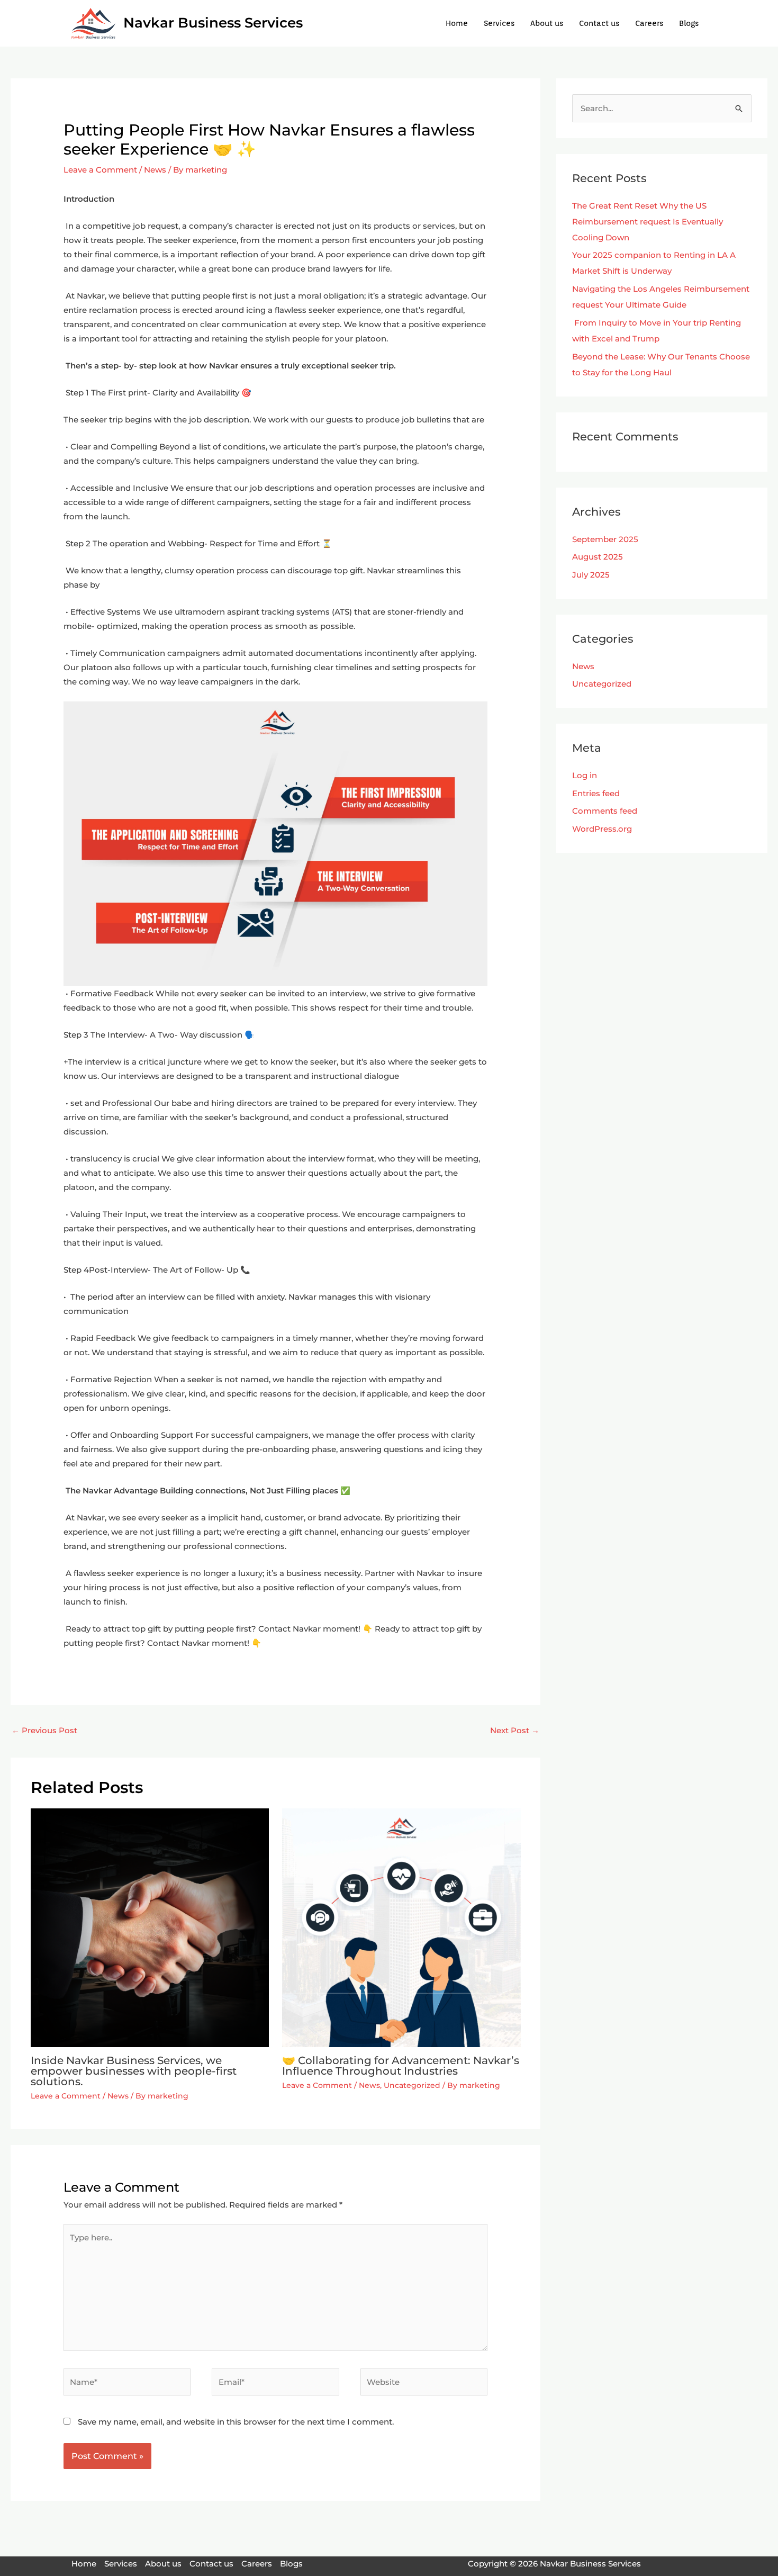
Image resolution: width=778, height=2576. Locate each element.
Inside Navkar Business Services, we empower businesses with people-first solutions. (134, 2071)
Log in (585, 775)
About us (547, 23)
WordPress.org (602, 829)
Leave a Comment (100, 170)
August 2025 (598, 557)
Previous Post (44, 1730)
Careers (649, 23)
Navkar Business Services (213, 23)
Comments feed (605, 811)
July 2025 (591, 575)
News (155, 170)
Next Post (515, 1730)
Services (499, 23)
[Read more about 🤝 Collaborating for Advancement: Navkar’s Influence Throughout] (401, 1927)
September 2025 (605, 539)
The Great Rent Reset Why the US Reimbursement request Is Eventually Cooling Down (648, 222)
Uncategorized (412, 2085)
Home (457, 23)
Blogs (689, 23)
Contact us (599, 23)
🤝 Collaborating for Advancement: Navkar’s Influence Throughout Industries (401, 2066)
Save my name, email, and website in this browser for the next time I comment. (236, 2422)
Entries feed (596, 793)
